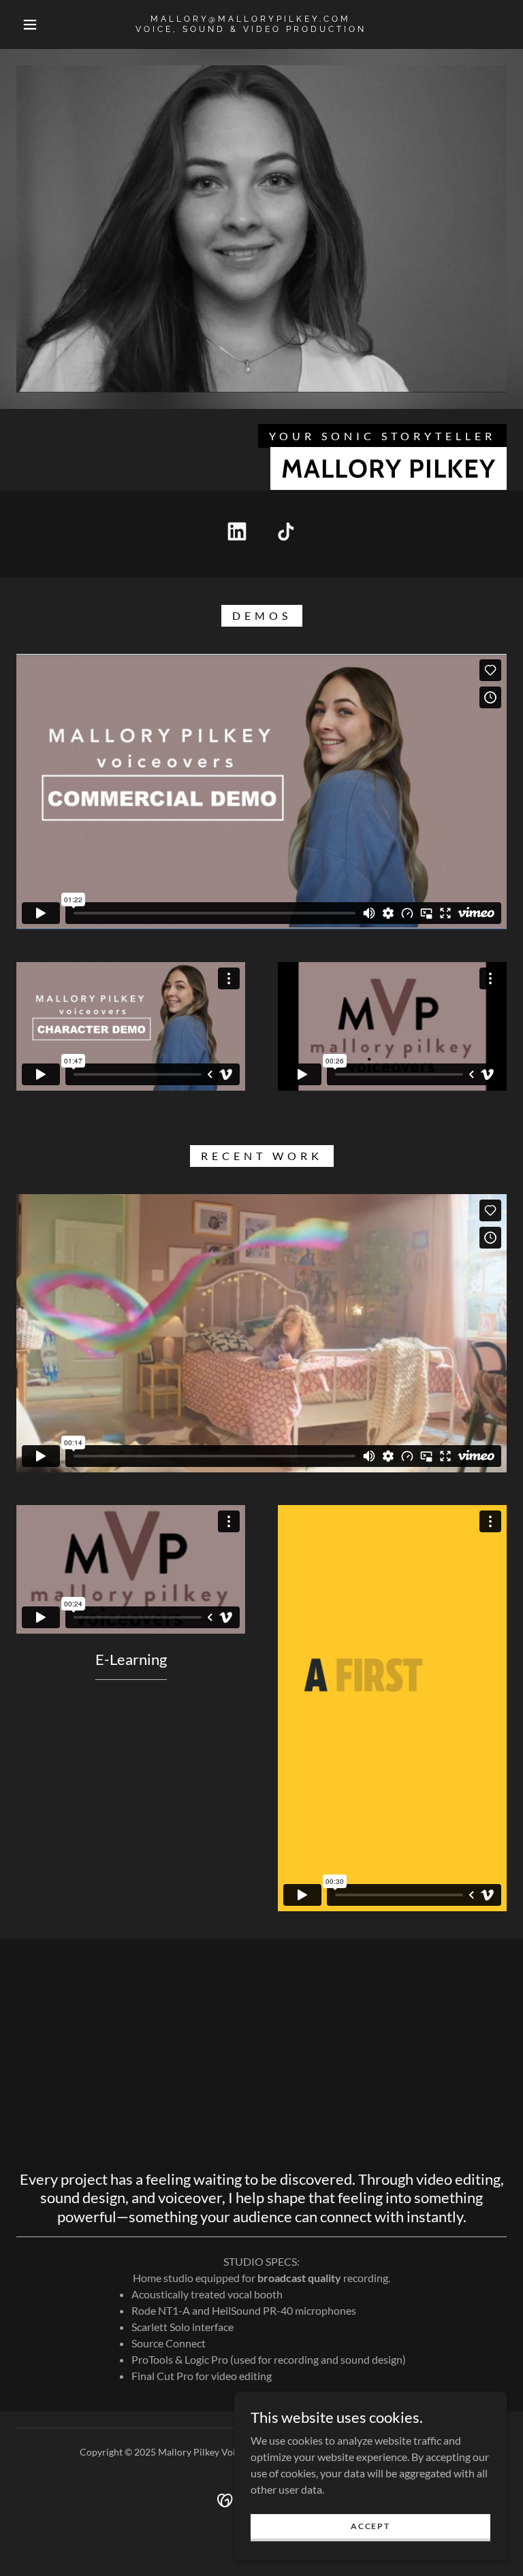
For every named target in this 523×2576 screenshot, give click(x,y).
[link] (251, 28)
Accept (370, 2526)
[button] (30, 24)
